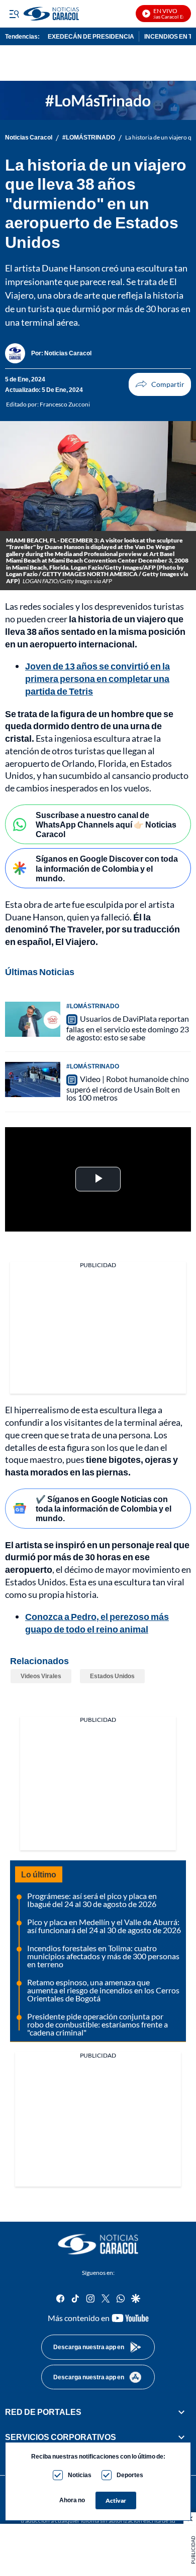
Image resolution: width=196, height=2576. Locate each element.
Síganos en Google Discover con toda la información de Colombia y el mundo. (107, 868)
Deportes (130, 2475)
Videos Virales (41, 1676)
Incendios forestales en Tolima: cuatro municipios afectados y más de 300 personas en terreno (103, 1956)
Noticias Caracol (29, 138)
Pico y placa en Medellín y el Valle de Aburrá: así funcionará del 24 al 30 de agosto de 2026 (104, 1926)
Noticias (80, 2475)
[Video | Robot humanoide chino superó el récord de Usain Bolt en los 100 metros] (33, 1079)
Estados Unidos (112, 1676)
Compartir (160, 384)
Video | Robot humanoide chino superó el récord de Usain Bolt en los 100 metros (128, 1088)
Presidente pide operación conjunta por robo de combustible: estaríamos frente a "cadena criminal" (97, 2024)
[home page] (98, 2244)
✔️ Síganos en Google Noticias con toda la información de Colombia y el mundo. (104, 1508)
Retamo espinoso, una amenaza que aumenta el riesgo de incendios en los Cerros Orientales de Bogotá (103, 1990)
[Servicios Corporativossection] (181, 2437)
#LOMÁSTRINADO (89, 138)
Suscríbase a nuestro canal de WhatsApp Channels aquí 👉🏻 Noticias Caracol (106, 824)
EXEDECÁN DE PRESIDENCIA (91, 36)
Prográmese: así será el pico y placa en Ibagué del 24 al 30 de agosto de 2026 (92, 1900)
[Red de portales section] (181, 2412)
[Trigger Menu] (14, 14)
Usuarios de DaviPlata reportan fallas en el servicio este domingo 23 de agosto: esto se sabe (128, 1028)
